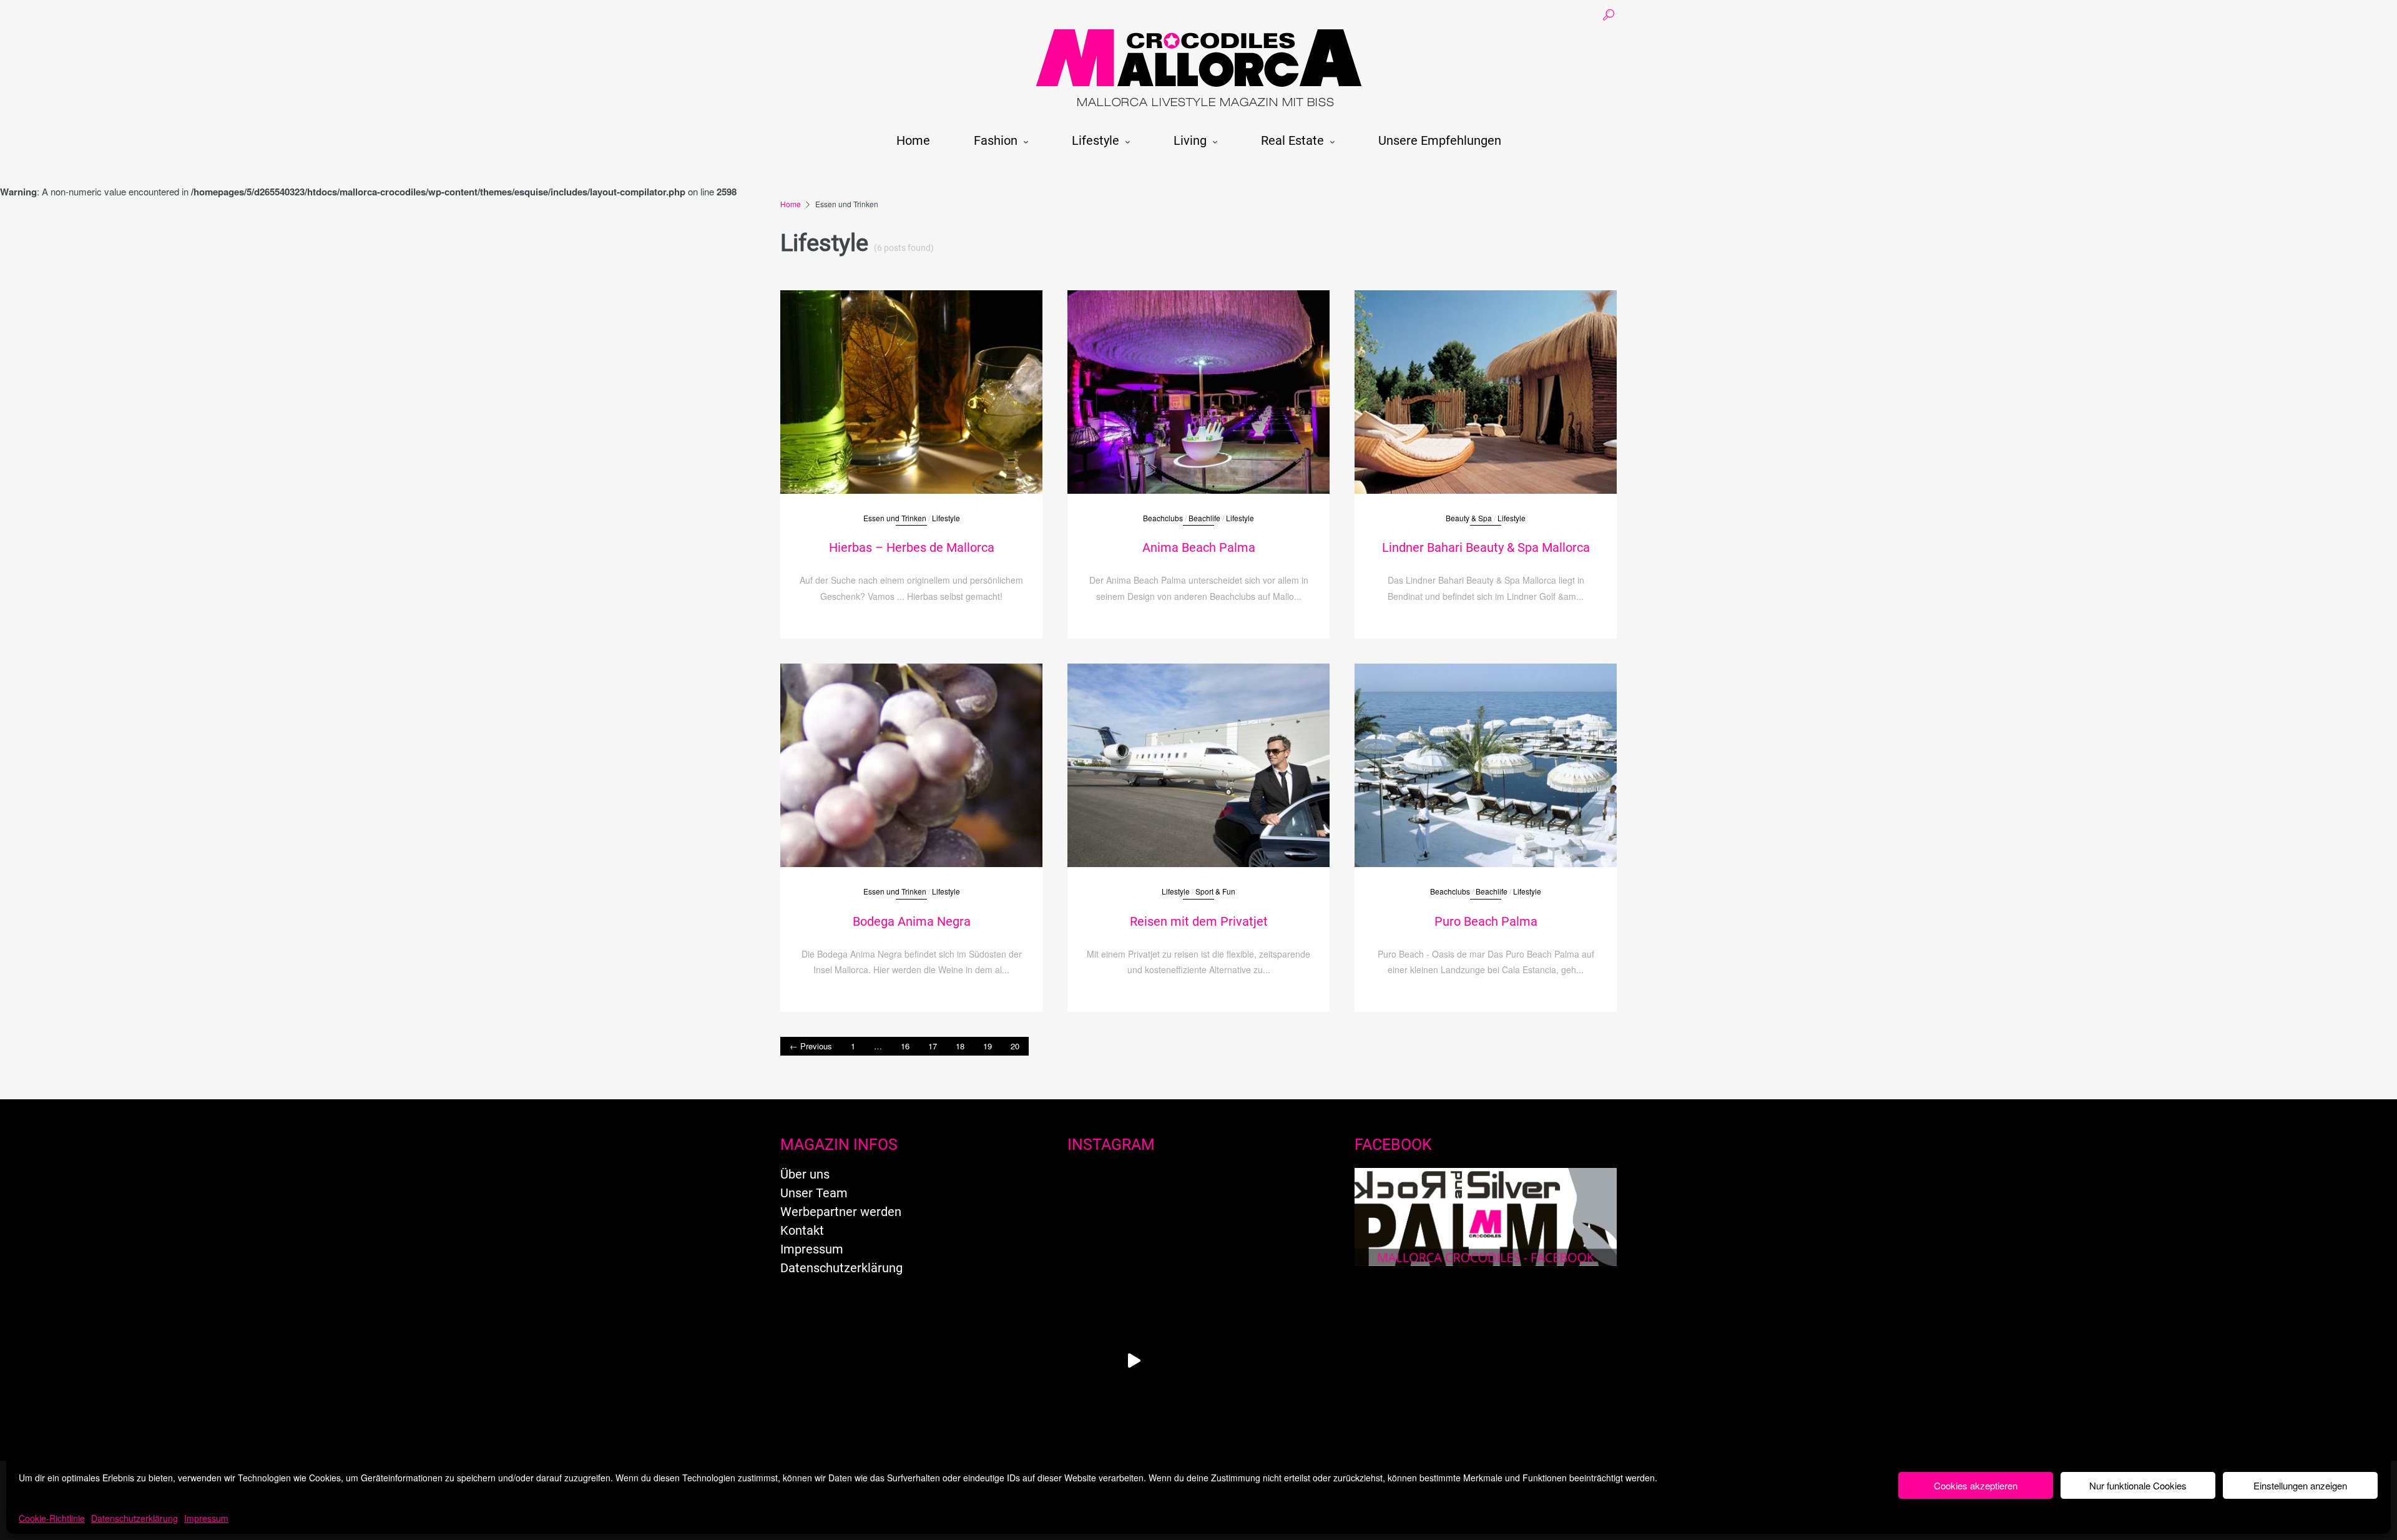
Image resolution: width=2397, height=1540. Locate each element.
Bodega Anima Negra (912, 921)
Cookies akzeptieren (1976, 1485)
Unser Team (814, 1193)
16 (905, 1046)
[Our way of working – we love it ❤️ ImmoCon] (1134, 1361)
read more (911, 380)
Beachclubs (1163, 518)
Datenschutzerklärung (135, 1518)
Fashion (996, 140)
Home (913, 140)
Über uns (805, 1174)
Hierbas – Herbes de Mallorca (912, 547)
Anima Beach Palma (1199, 547)
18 (960, 1046)
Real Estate (1292, 140)
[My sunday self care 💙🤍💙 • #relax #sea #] (1134, 1231)
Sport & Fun (1215, 891)
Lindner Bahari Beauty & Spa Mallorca (1486, 547)
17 (933, 1046)
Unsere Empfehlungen (1440, 140)
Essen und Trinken (895, 518)
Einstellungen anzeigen (2300, 1485)
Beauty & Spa (1469, 518)
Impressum (206, 1518)
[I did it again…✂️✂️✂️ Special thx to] (1263, 1231)
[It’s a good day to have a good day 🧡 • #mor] (1263, 1361)
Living (1190, 140)
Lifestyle (1096, 140)
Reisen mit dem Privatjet (1199, 921)
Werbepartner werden (841, 1212)
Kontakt (802, 1230)
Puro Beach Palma (1486, 921)
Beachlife (1204, 518)
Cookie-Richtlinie (52, 1518)
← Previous (811, 1046)
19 (988, 1046)
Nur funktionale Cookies (2138, 1485)
